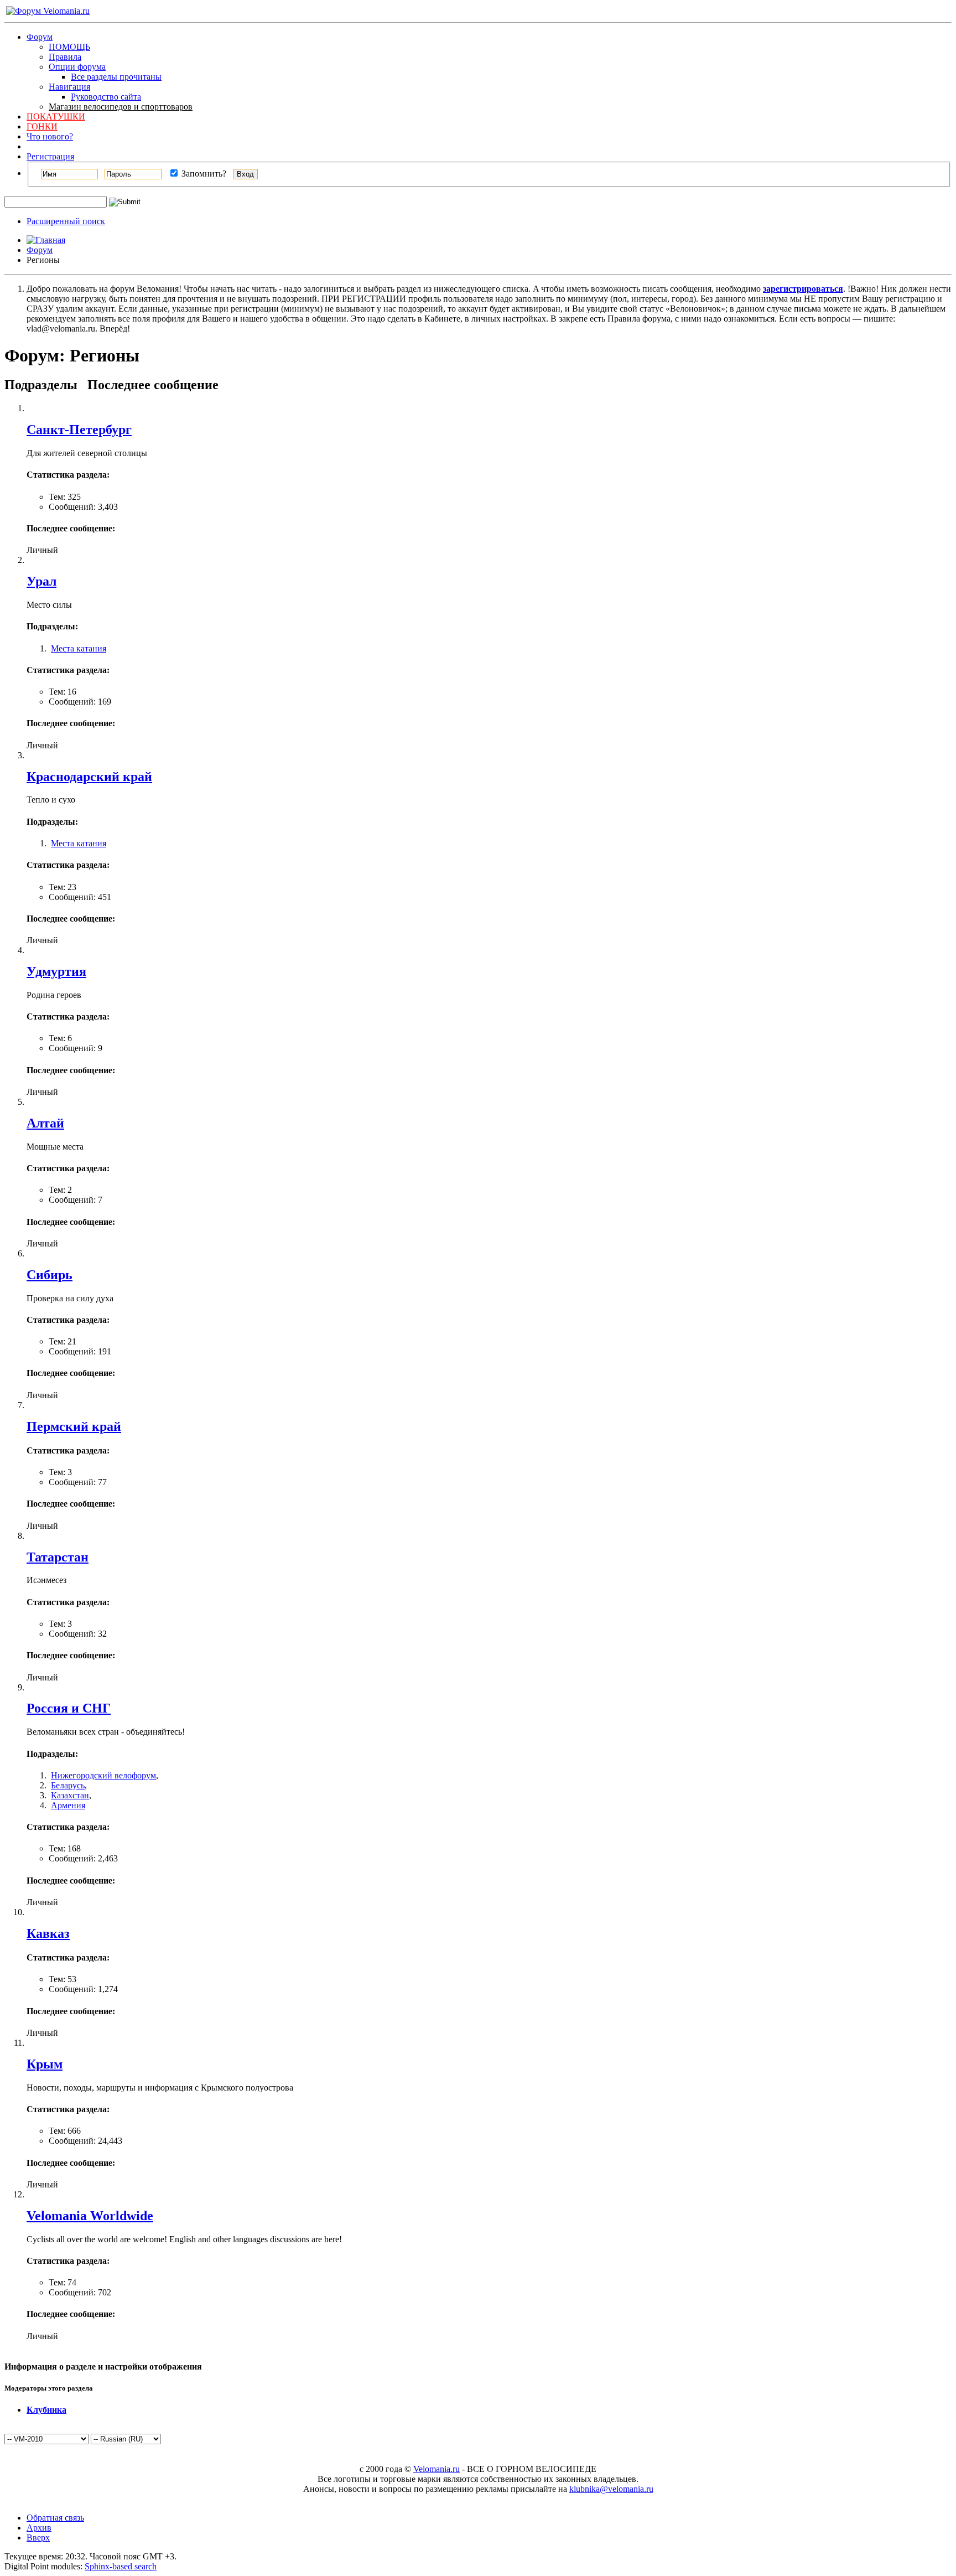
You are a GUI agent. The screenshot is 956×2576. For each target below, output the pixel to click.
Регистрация (50, 156)
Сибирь (50, 1275)
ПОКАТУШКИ (56, 117)
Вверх (38, 2538)
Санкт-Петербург (79, 430)
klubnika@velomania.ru (611, 2489)
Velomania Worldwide (90, 2216)
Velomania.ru (437, 2469)
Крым (45, 2064)
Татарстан (58, 1557)
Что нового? (50, 136)
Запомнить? (203, 174)
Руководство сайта (106, 97)
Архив (39, 2528)
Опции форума (77, 67)
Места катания (79, 648)
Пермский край (74, 1426)
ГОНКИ (42, 126)
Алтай (45, 1123)
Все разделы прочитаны (116, 77)
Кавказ (48, 1933)
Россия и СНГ (69, 1708)
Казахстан (70, 1795)
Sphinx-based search (121, 2566)
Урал (41, 581)
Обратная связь (55, 2518)
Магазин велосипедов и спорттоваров (121, 107)
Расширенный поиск (66, 221)
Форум (40, 37)
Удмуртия (56, 971)
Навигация (69, 87)
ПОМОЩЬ (69, 47)
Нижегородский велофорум (103, 1775)
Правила (65, 57)
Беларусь (68, 1785)
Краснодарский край (89, 777)
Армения (68, 1805)
